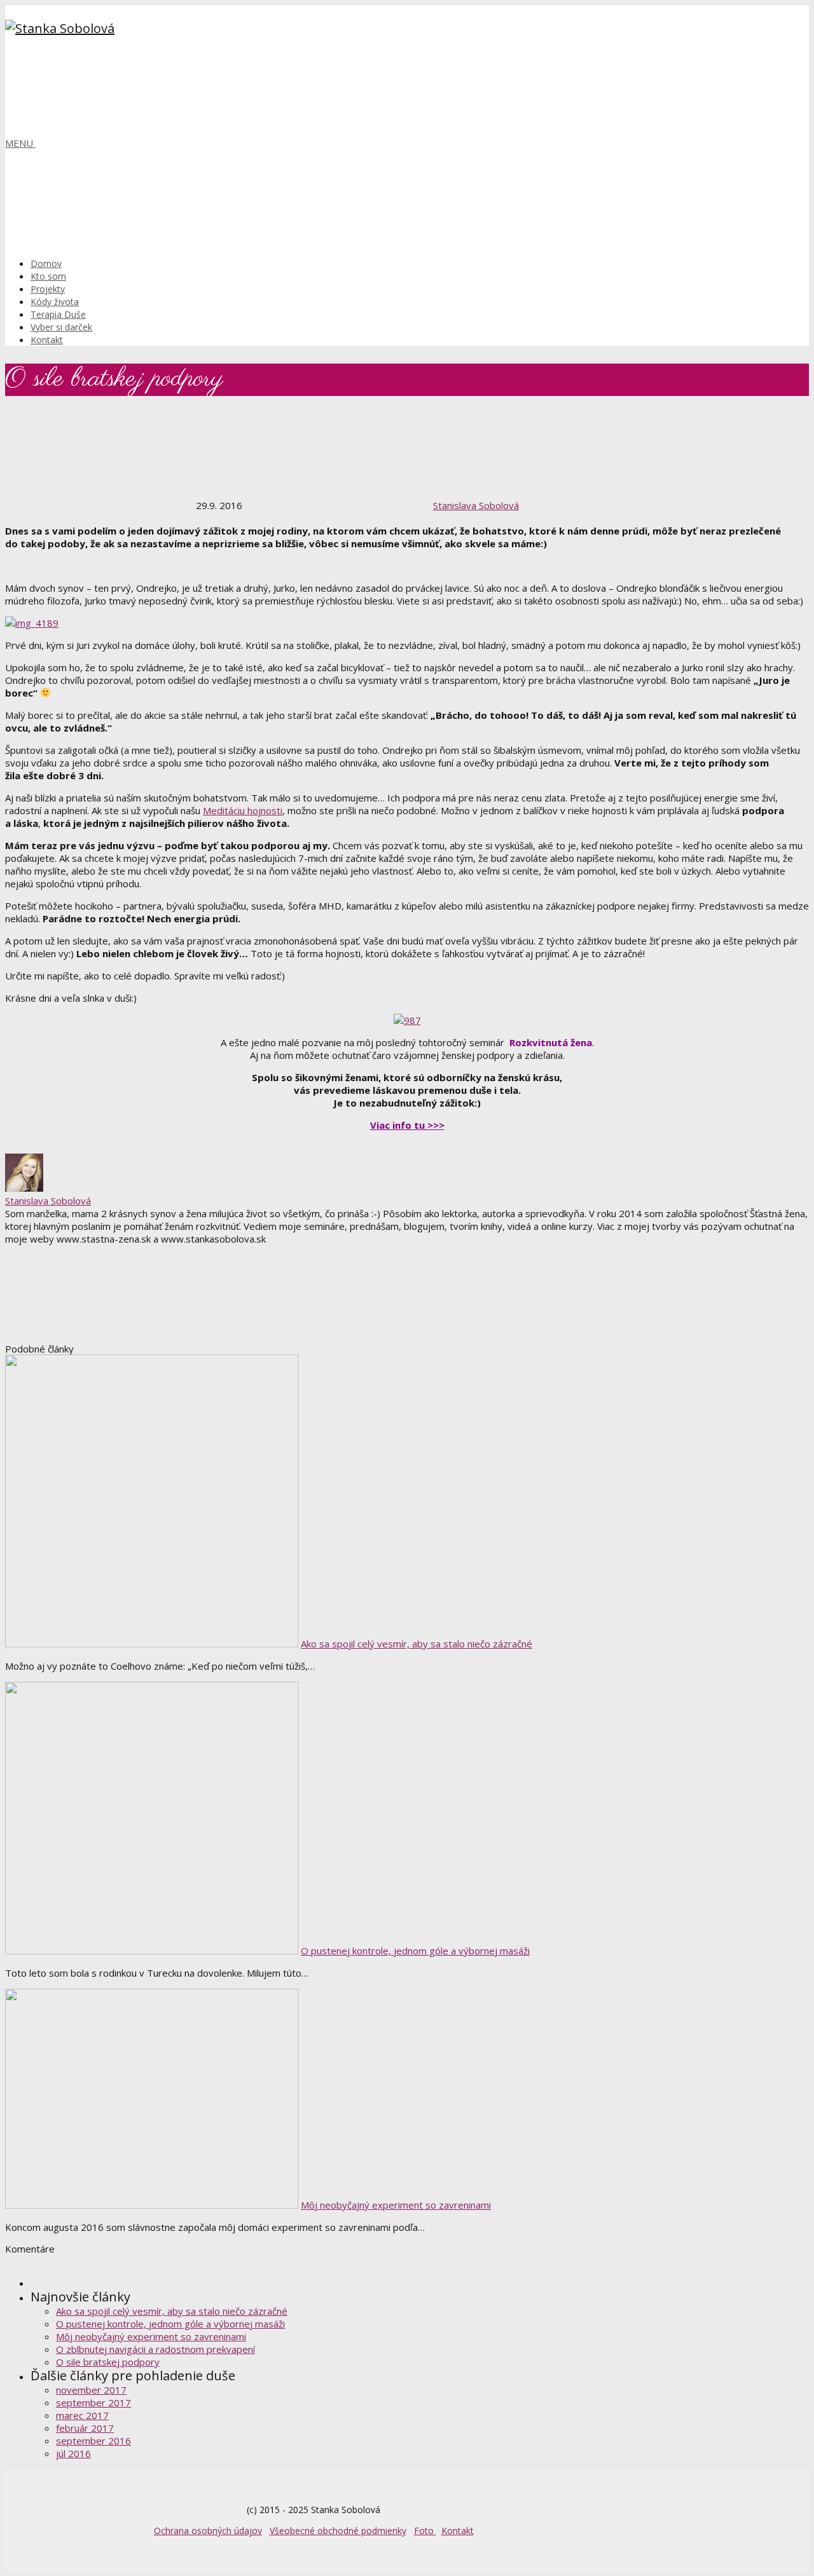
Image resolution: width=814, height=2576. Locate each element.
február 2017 (85, 2428)
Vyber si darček (61, 327)
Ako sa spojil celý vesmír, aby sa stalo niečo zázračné (417, 1644)
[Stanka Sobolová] (60, 28)
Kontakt (47, 340)
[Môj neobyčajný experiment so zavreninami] (152, 2205)
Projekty (48, 289)
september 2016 (93, 2441)
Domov (46, 263)
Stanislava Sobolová (476, 505)
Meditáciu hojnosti (243, 810)
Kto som (48, 276)
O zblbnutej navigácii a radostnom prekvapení (155, 2349)
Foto (425, 2531)
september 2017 (93, 2402)
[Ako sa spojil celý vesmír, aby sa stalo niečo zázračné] (152, 1644)
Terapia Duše (58, 314)
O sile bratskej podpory (108, 2362)
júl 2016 (73, 2453)
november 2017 (91, 2390)
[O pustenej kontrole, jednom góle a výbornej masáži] (152, 1951)
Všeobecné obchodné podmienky (338, 2531)
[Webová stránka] (100, 1337)
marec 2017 (82, 2415)
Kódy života (55, 302)
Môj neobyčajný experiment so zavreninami (396, 2205)
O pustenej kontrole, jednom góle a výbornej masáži (415, 1951)
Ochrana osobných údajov (208, 2531)
